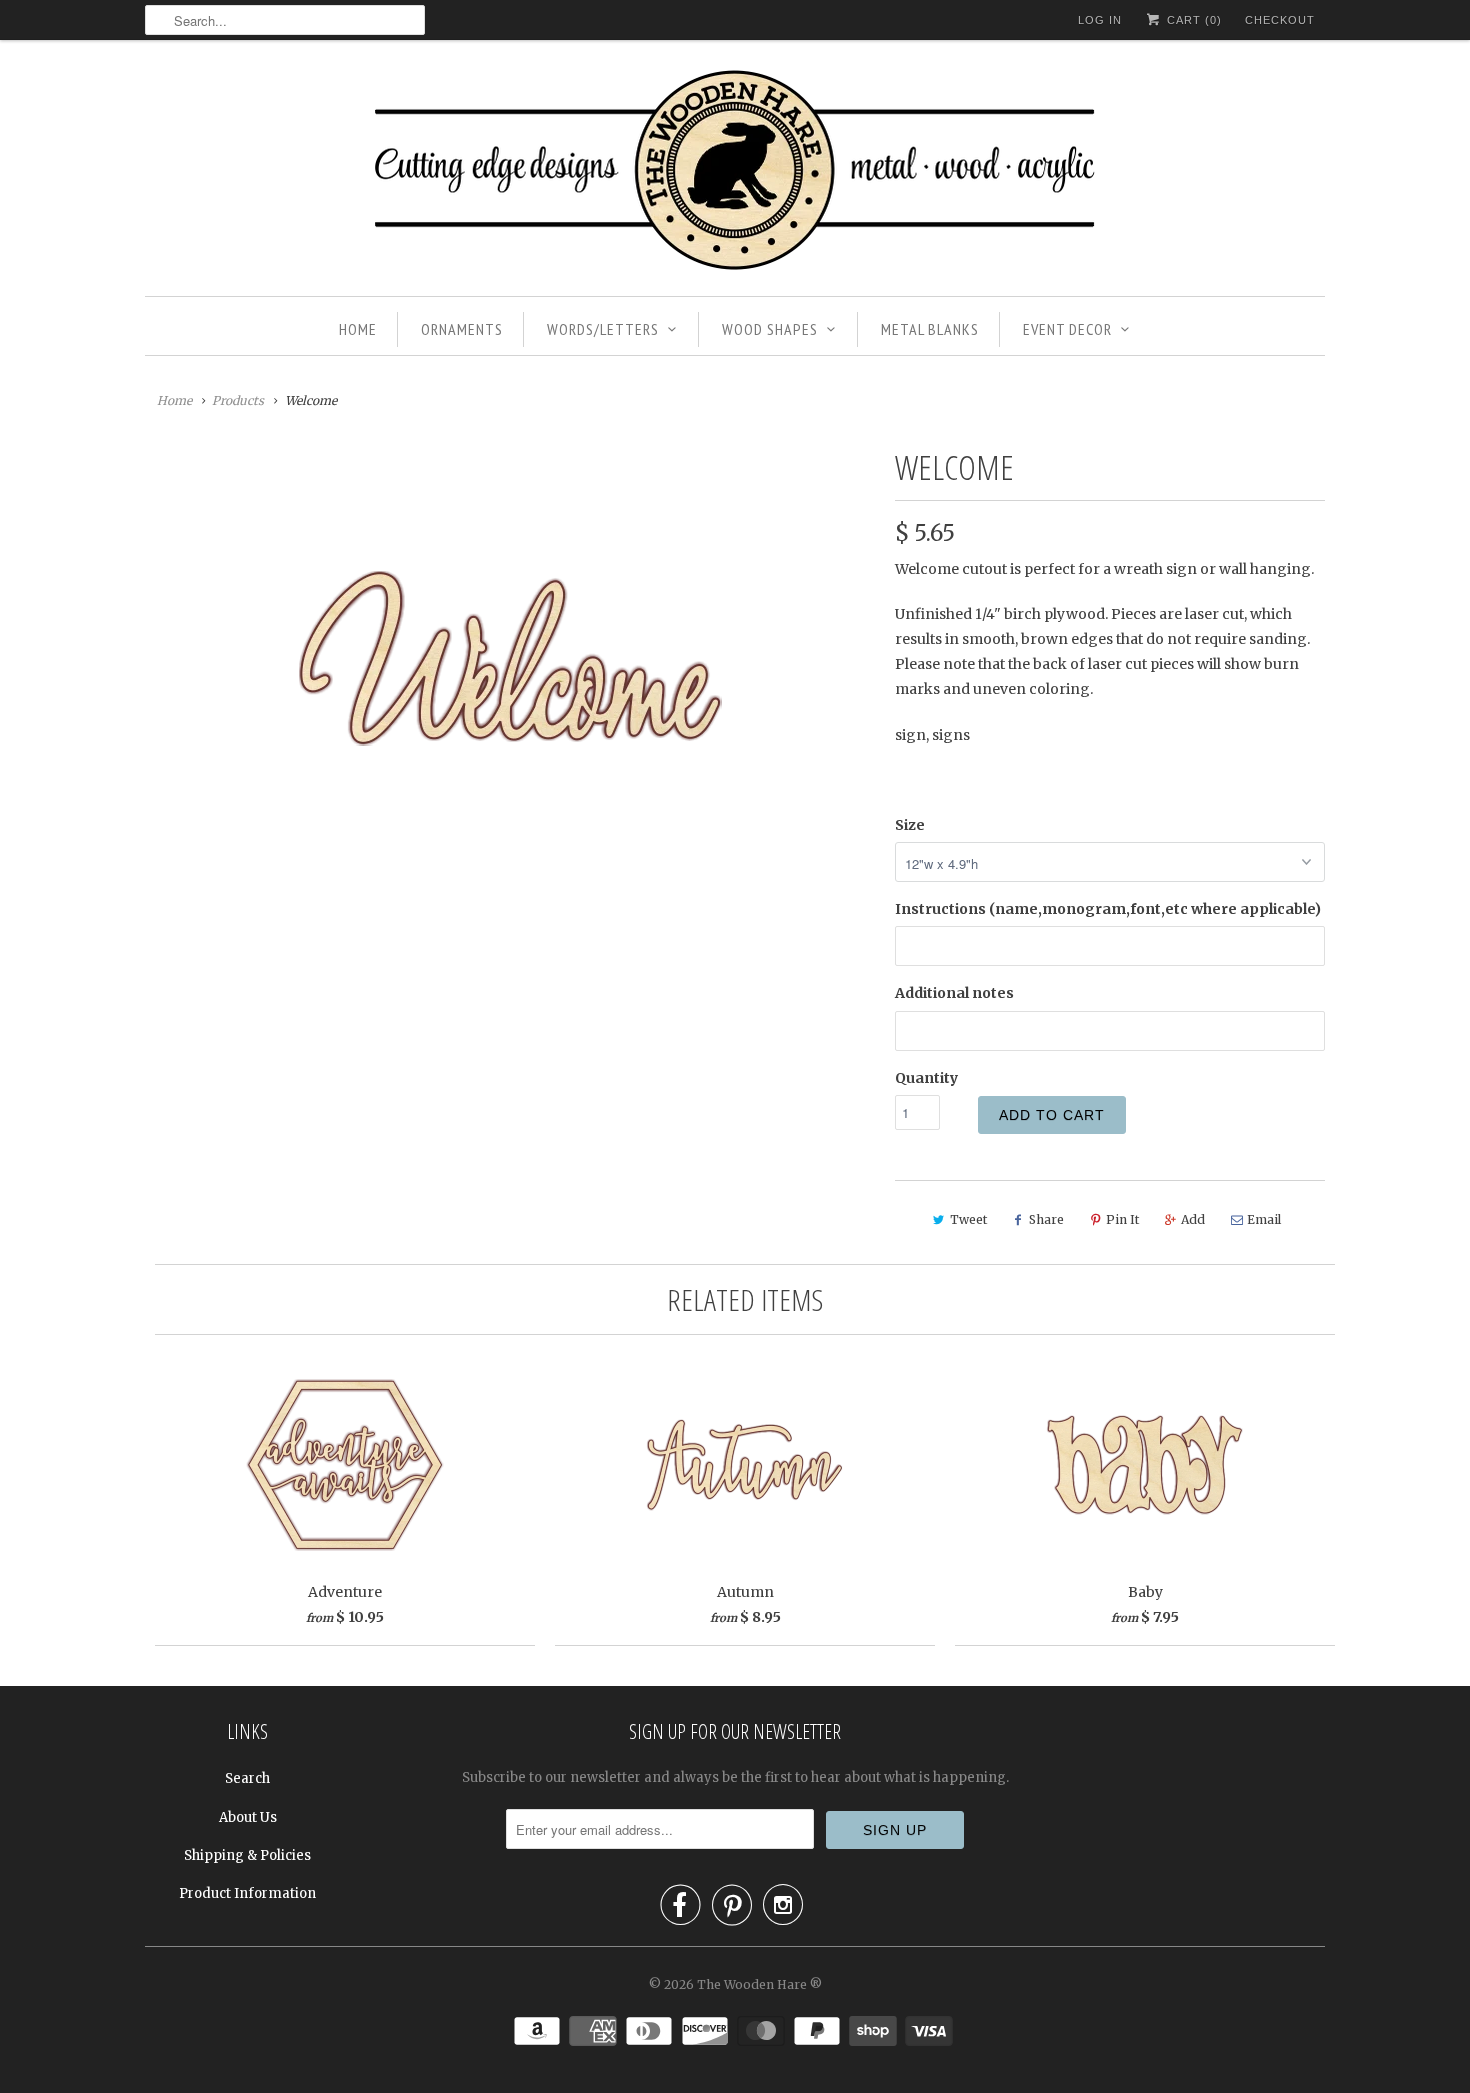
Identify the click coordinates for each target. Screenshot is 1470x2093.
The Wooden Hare (752, 1984)
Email (1264, 1219)
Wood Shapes (770, 329)
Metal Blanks (930, 329)
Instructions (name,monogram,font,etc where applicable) (1108, 909)
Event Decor (1067, 329)
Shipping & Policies (247, 1855)
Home (358, 329)
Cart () (1192, 20)
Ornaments (462, 329)
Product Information (247, 1893)
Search (247, 1778)
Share (1046, 1219)
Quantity (926, 1078)
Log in (1100, 20)
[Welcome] (510, 658)
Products (238, 400)
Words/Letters (603, 329)
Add (1193, 1219)
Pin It (1122, 1219)
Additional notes (954, 993)
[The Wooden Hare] (735, 173)
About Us (248, 1817)
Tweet (968, 1219)
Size (910, 825)
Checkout (1280, 20)
